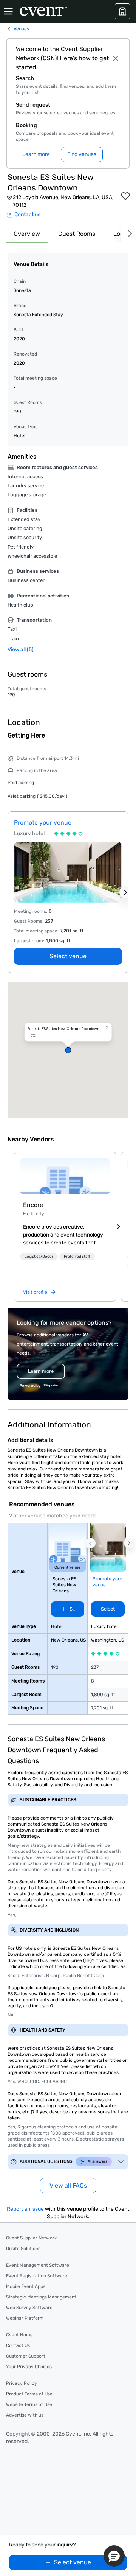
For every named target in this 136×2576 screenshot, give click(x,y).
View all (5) (21, 649)
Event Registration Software (37, 2276)
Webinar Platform (25, 2318)
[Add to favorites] (125, 196)
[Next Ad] (125, 892)
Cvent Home (19, 2335)
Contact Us (18, 2345)
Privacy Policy (22, 2383)
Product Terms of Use (29, 2394)
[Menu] (8, 11)
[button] (68, 1050)
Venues (21, 29)
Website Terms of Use (29, 2404)
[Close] (116, 58)
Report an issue (25, 2209)
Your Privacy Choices (29, 2367)
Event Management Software (38, 2265)
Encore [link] (33, 1205)
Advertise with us (25, 2415)
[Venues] (122, 11)
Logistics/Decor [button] (39, 1257)
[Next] (128, 234)
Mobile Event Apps (26, 2286)
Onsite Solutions (23, 2249)
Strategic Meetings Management (41, 2297)
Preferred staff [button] (77, 1257)
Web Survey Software (29, 2308)
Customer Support (26, 2356)
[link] (65, 1176)
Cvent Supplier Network (31, 2238)
